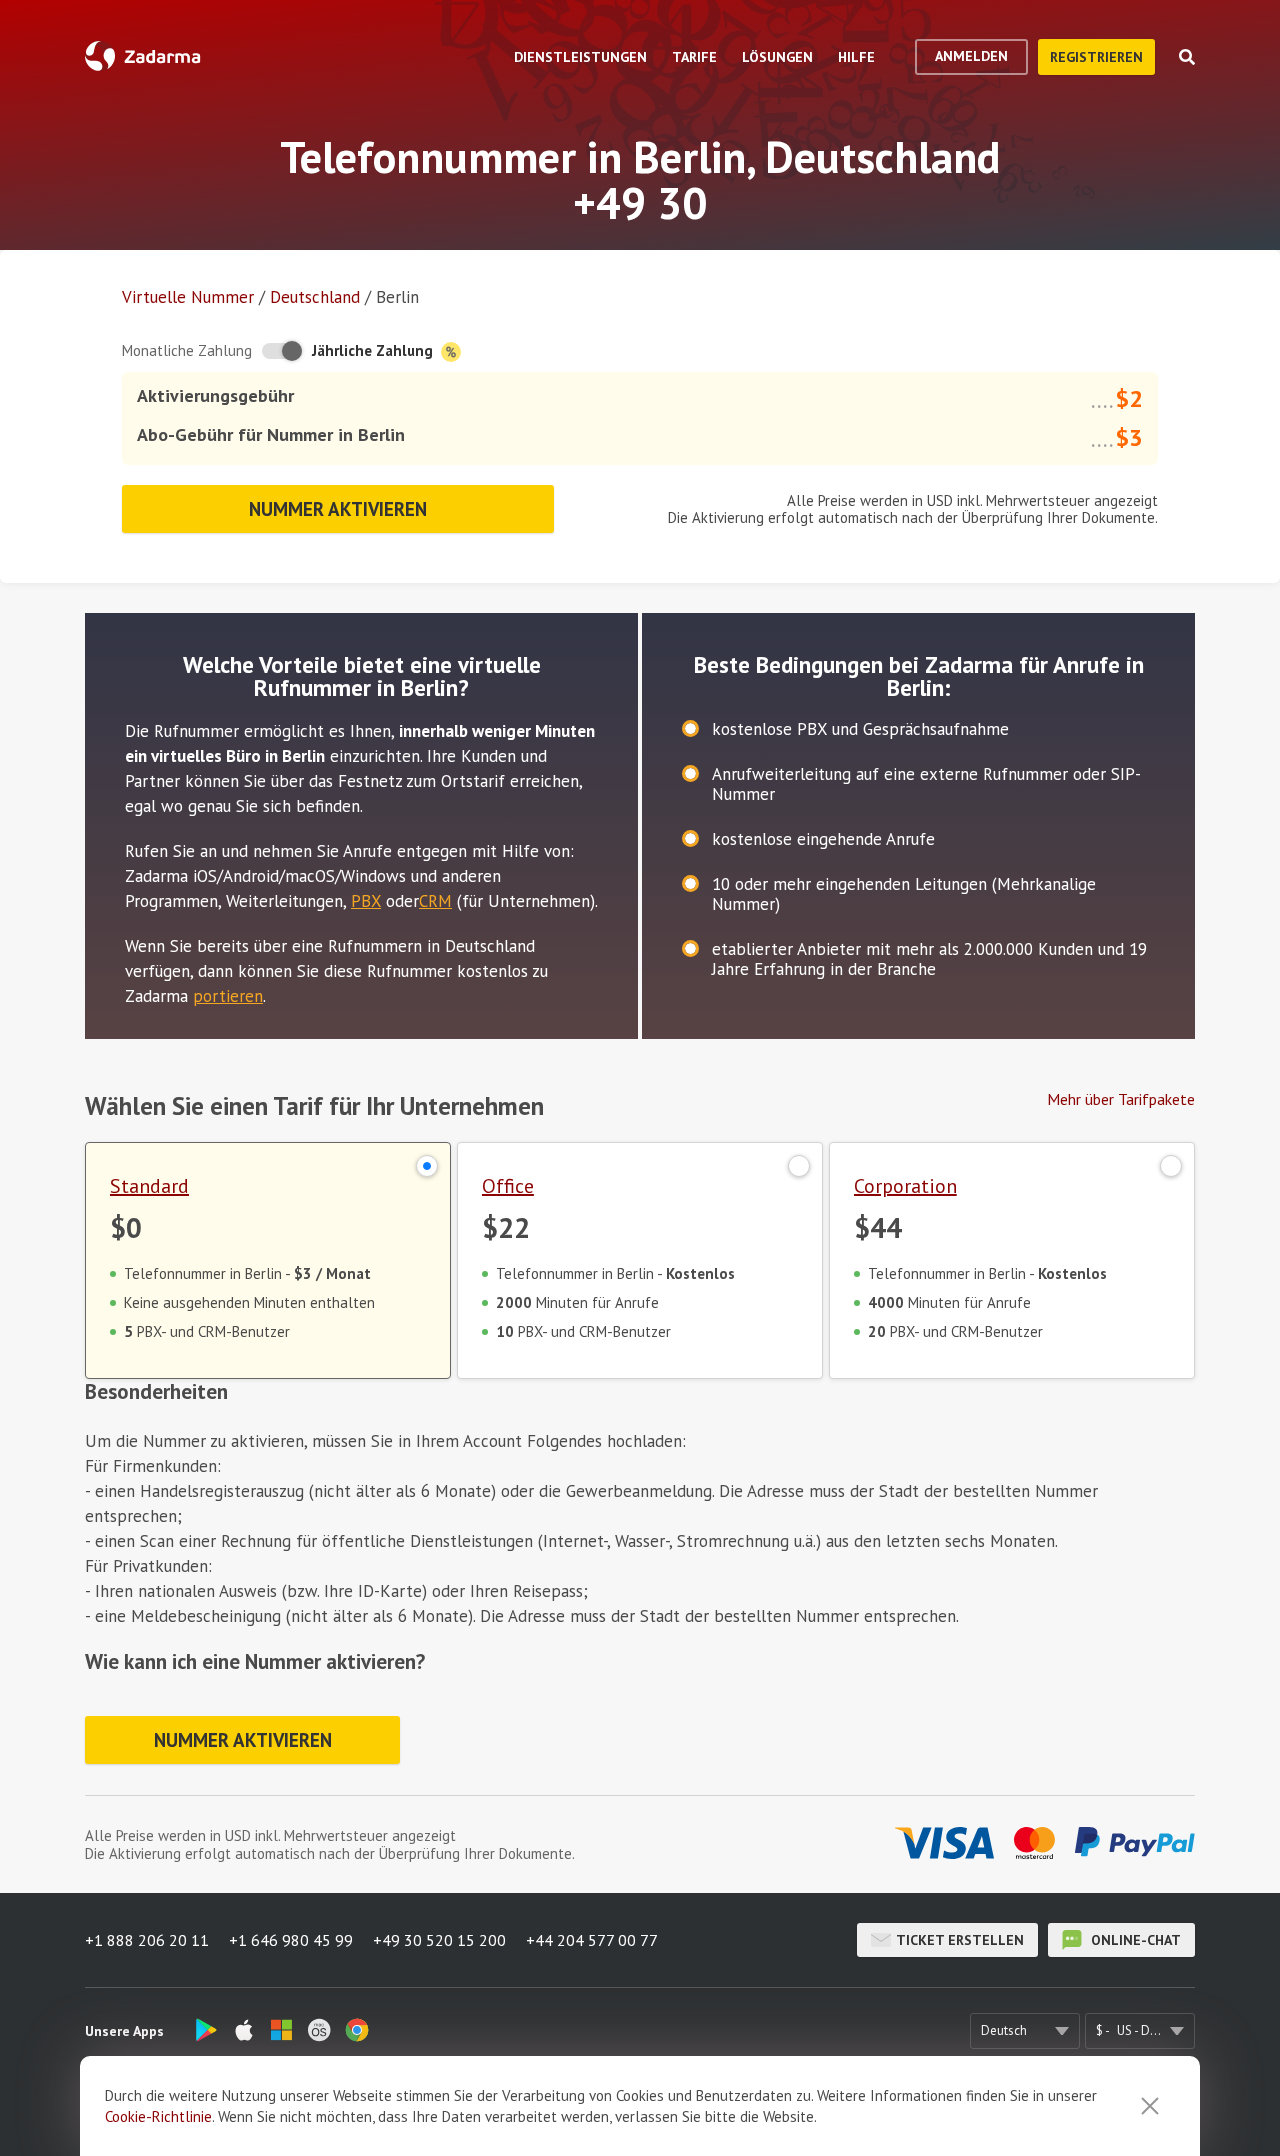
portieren (228, 996)
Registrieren (1096, 57)
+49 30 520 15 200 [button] (439, 1940)
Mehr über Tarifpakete (1121, 1099)
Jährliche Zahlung (374, 350)
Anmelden (971, 56)
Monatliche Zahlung (187, 350)
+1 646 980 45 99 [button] (291, 1940)
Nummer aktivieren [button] (338, 509)
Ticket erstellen (960, 1940)
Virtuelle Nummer (188, 297)
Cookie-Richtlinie (158, 2116)
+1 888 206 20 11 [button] (147, 1940)
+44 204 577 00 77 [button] (592, 1940)
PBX (366, 901)
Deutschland (315, 297)
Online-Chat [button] (1134, 1940)
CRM (435, 901)
